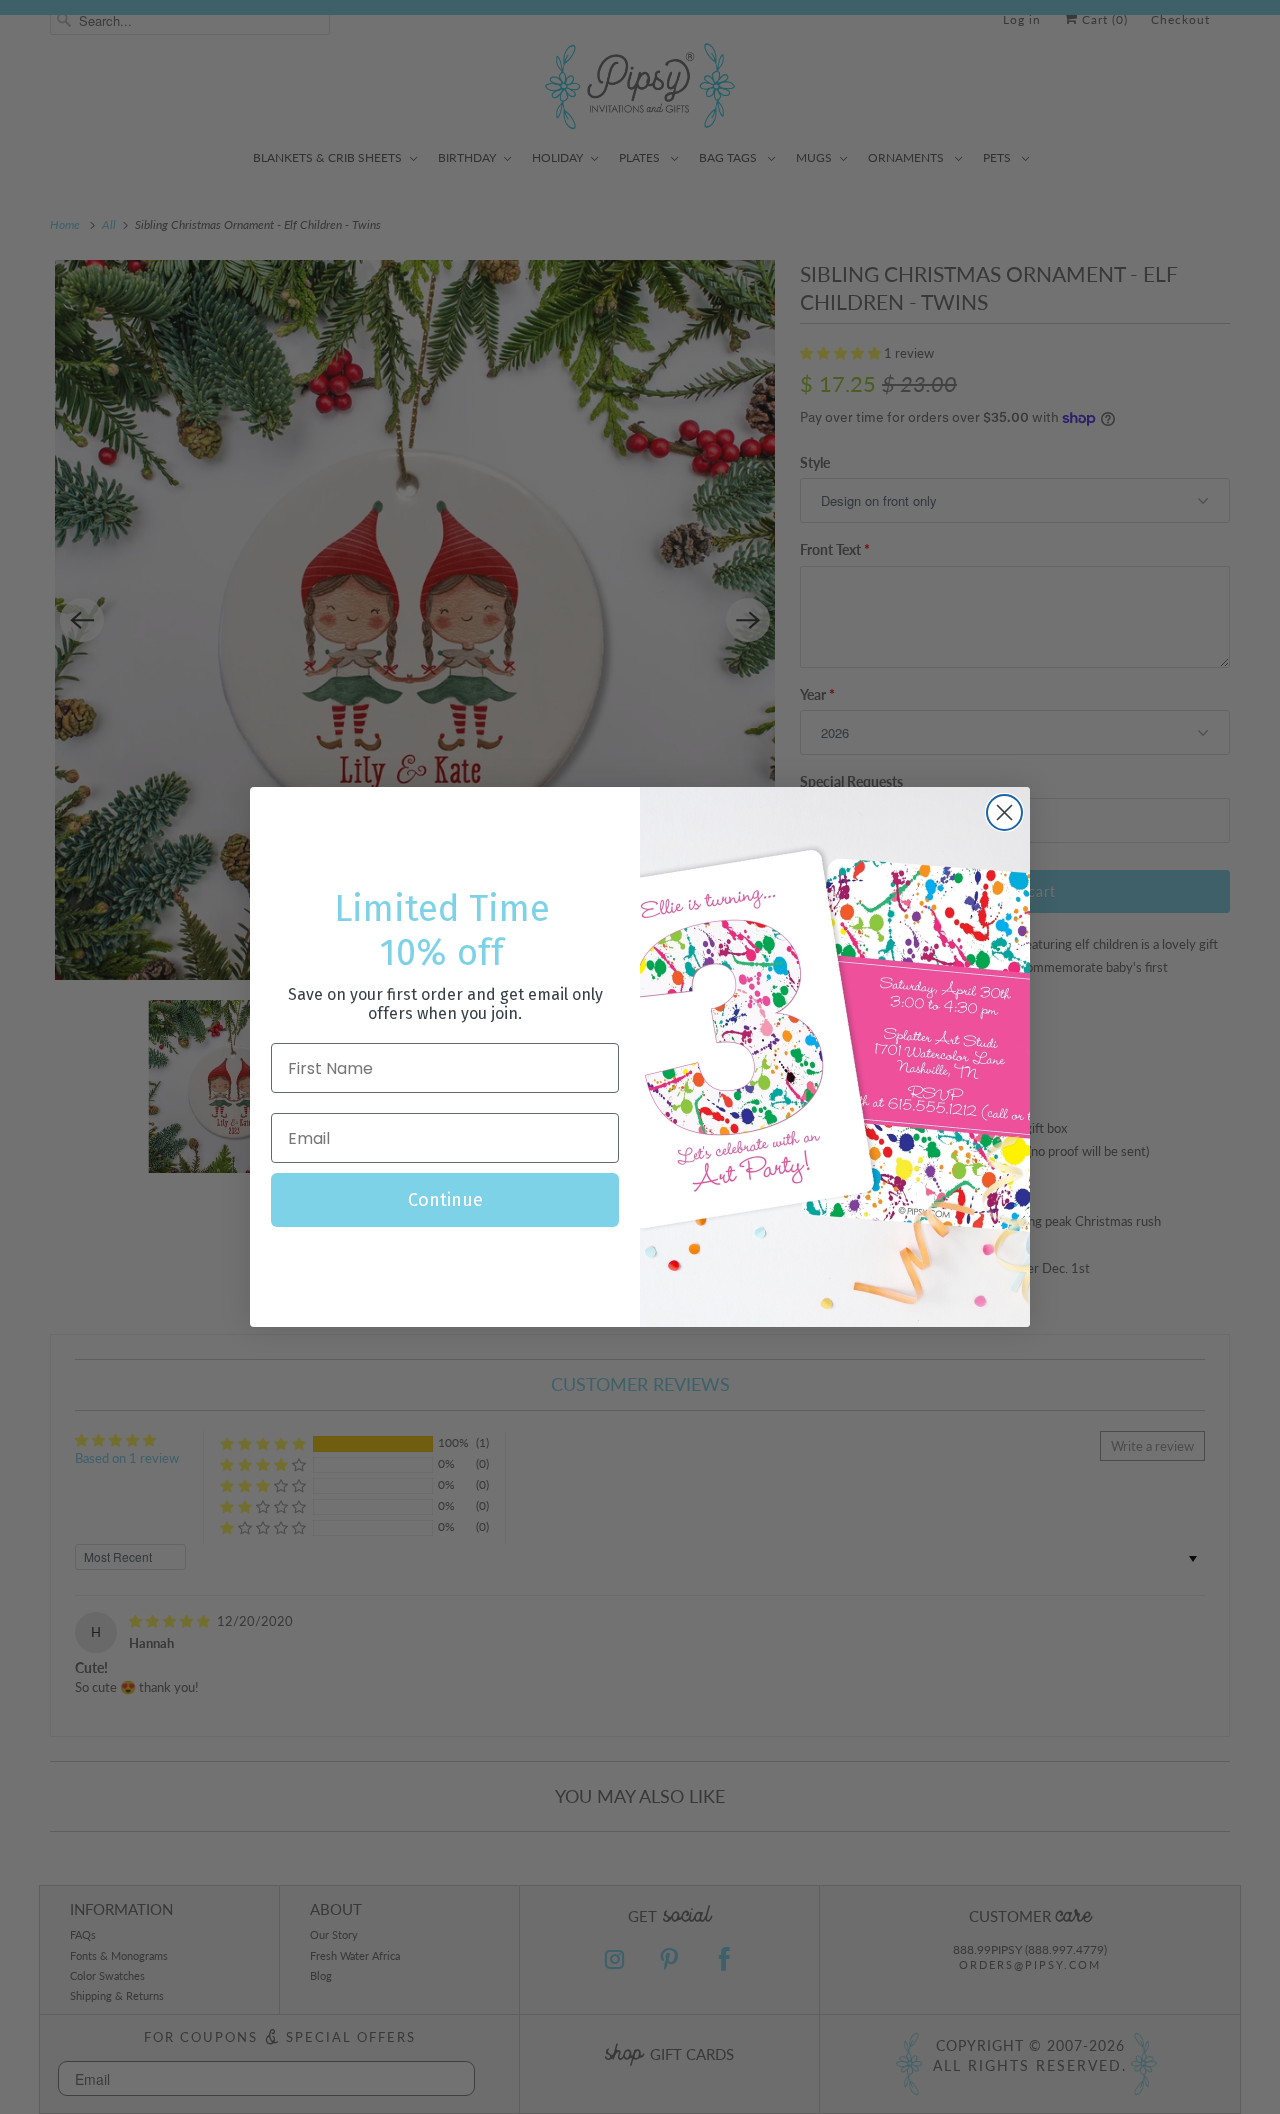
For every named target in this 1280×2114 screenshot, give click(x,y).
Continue (445, 1200)
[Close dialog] (1004, 812)
